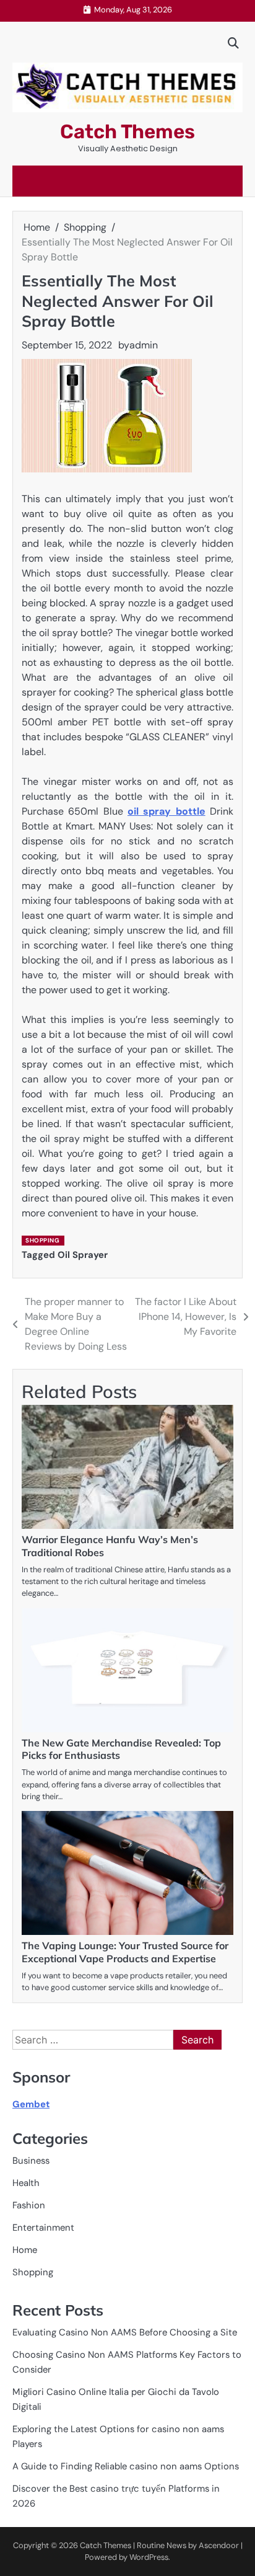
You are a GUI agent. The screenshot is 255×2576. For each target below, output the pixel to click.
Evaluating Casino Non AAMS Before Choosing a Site (125, 2332)
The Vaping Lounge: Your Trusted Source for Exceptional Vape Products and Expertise (125, 1952)
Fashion (29, 2205)
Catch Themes (127, 132)
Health (26, 2183)
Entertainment (43, 2228)
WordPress (149, 2557)
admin (144, 345)
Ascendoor (219, 2545)
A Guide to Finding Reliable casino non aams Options (126, 2466)
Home (25, 2250)
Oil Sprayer (83, 1255)
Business (31, 2161)
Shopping (42, 1240)
